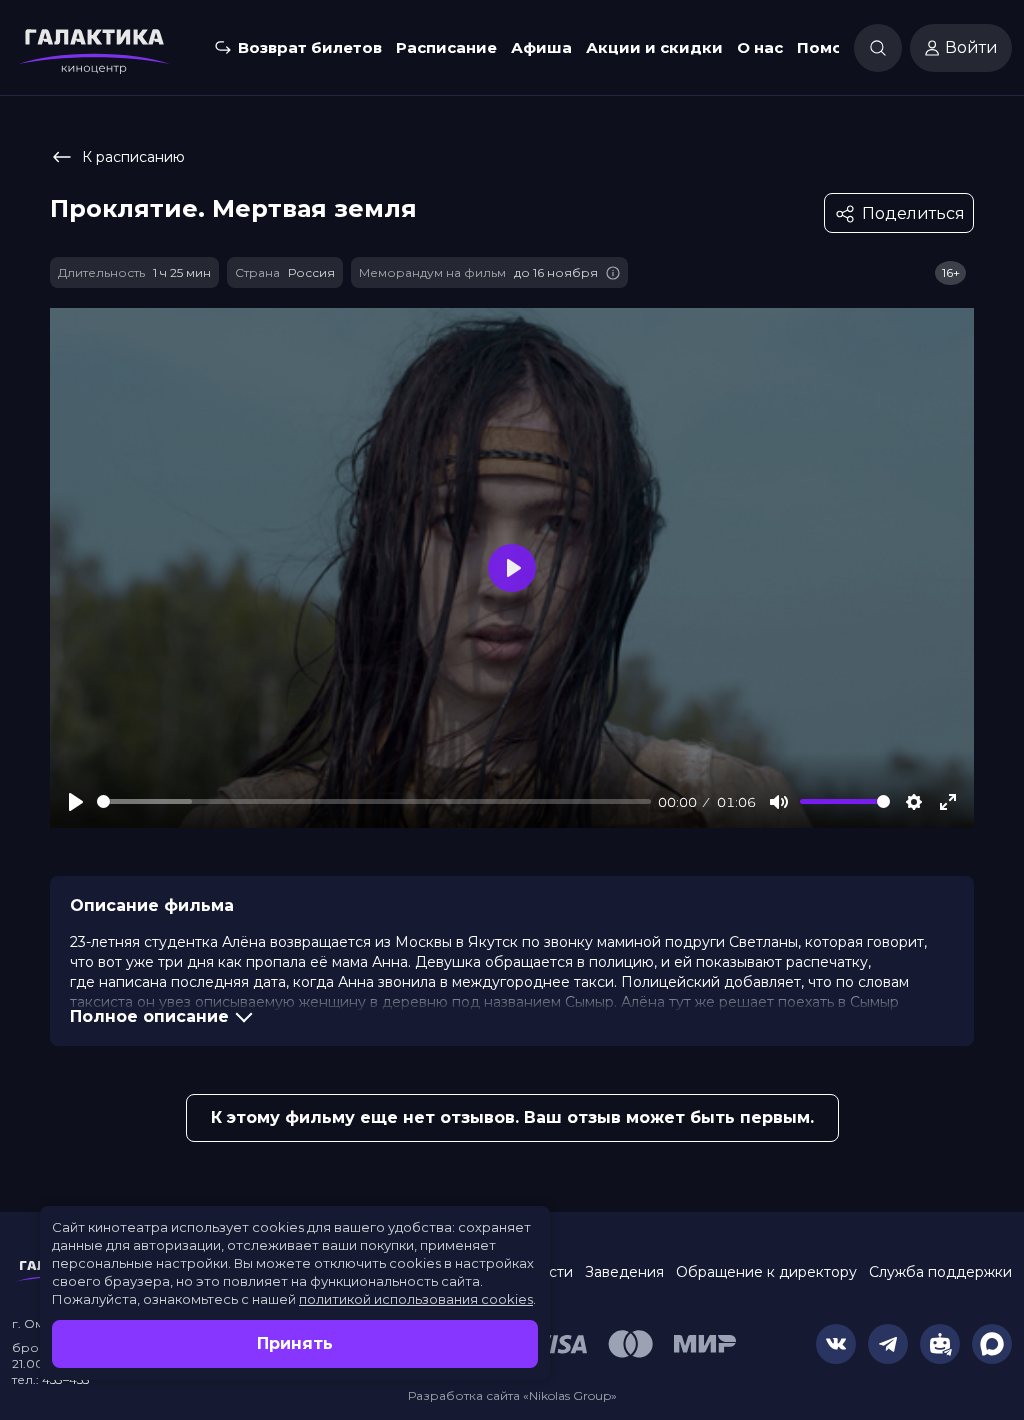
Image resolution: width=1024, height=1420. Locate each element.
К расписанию (133, 157)
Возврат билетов (310, 47)
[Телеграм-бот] (940, 1344)
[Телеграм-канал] (888, 1344)
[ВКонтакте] (836, 1344)
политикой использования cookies (416, 1299)
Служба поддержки (940, 1272)
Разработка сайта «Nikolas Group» (512, 1395)
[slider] (374, 801)
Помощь (832, 47)
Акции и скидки (654, 47)
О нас (760, 47)
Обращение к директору (766, 1272)
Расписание (446, 47)
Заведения (624, 1272)
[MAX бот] (992, 1344)
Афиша (541, 47)
